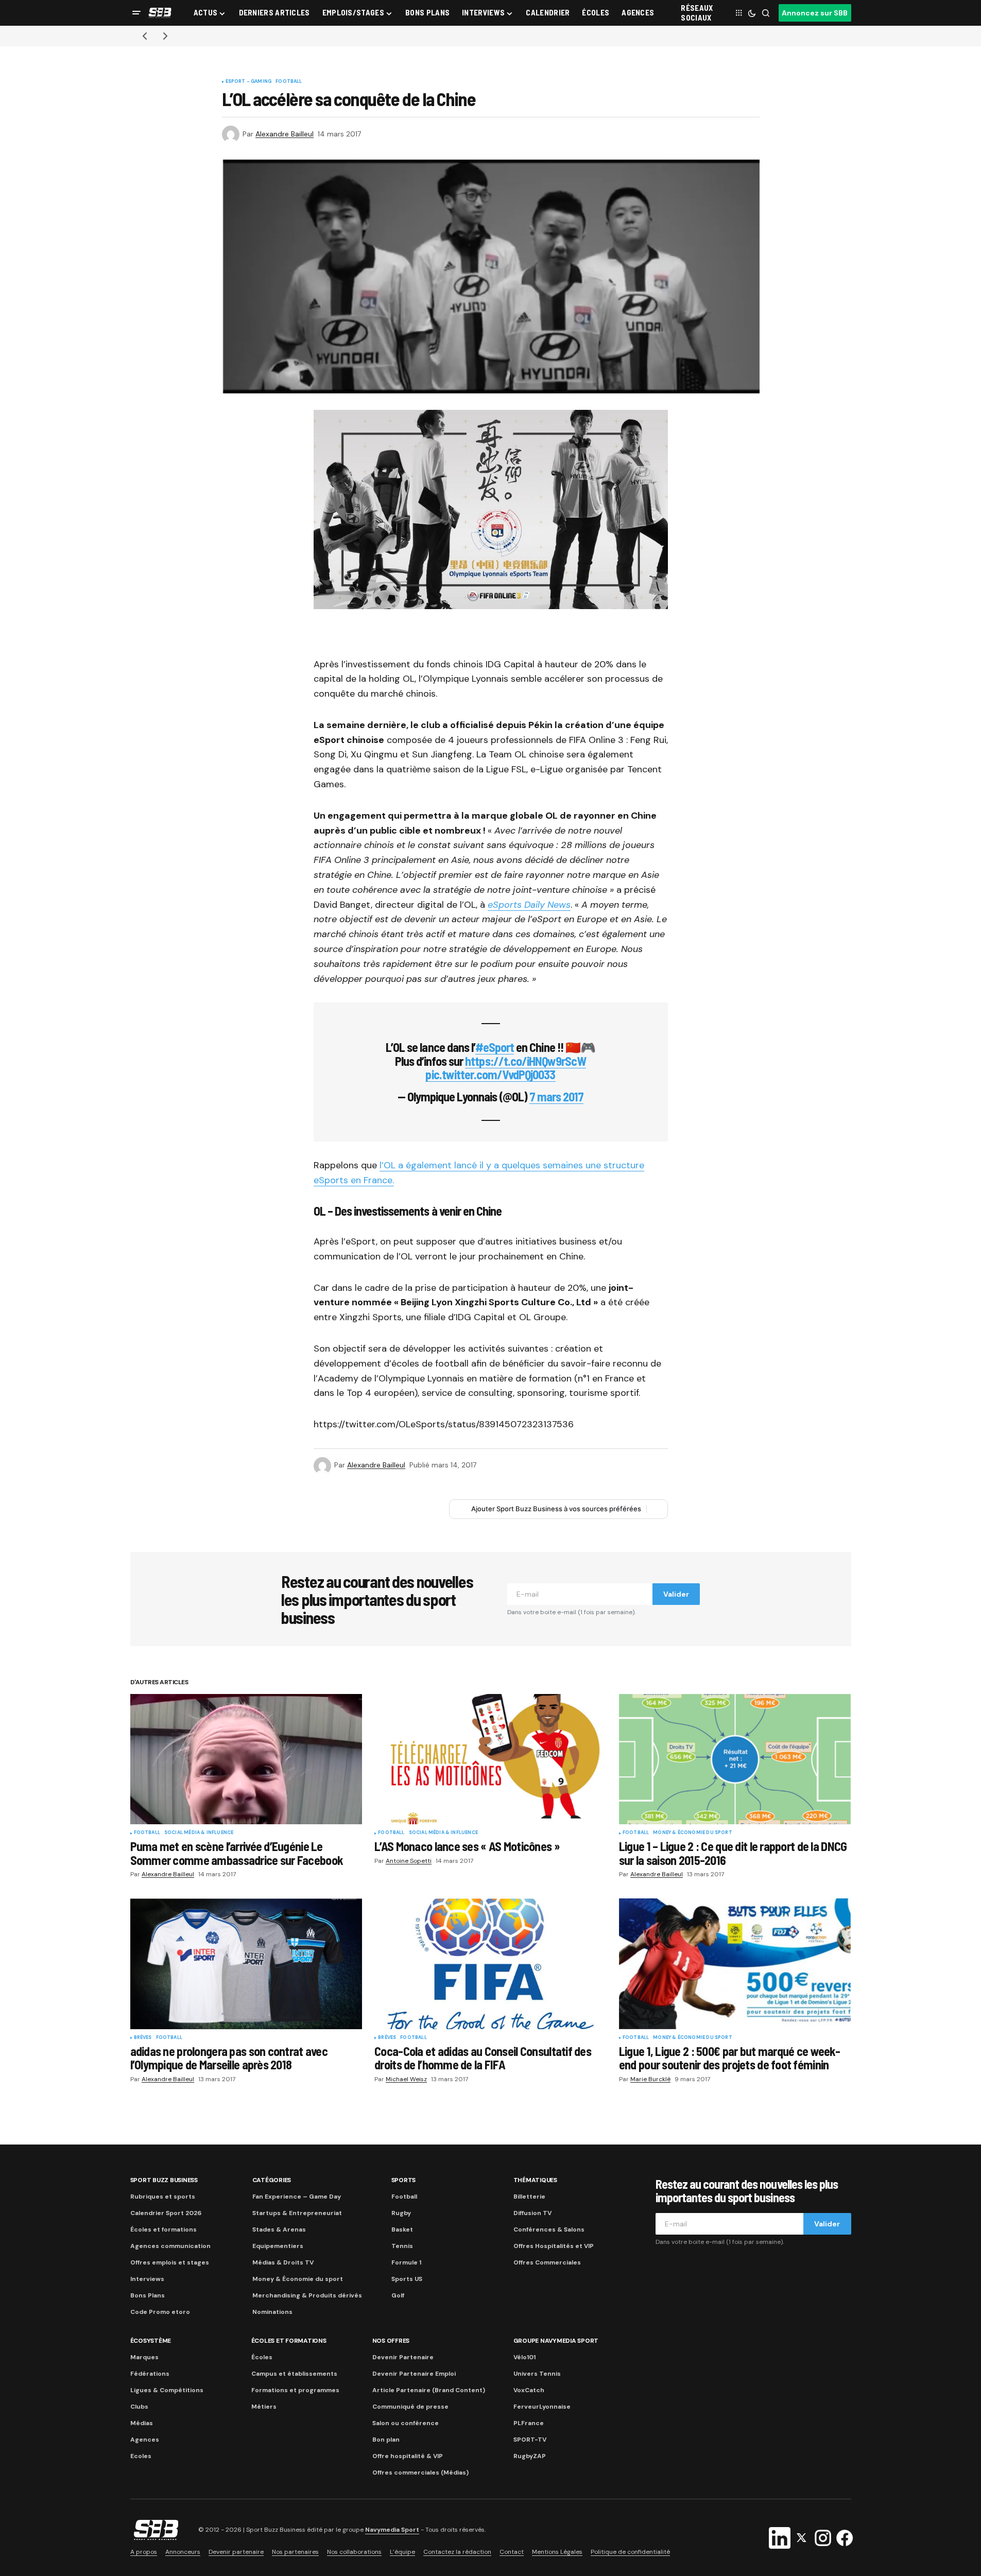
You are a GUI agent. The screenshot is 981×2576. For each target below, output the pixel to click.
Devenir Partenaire (403, 2357)
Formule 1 (406, 2262)
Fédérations (150, 2374)
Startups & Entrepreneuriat (297, 2213)
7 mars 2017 (556, 1096)
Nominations (272, 2312)
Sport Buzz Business (164, 2180)
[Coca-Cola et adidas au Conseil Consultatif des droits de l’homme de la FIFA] (490, 1964)
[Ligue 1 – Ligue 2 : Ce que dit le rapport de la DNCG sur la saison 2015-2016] (735, 1759)
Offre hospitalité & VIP (408, 2456)
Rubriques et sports (163, 2197)
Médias (142, 2423)
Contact (512, 2552)
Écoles (262, 2357)
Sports (404, 2180)
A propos (144, 2552)
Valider (676, 1594)
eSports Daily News (529, 905)
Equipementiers (278, 2246)
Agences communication (170, 2246)
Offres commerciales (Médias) (420, 2473)
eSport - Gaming (249, 82)
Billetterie (529, 2197)
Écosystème (151, 2341)
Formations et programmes (295, 2390)
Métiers (264, 2407)
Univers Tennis (537, 2374)
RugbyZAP (530, 2456)
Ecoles (141, 2456)
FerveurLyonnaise (542, 2407)
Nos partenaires (295, 2552)
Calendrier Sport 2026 (166, 2213)
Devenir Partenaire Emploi (414, 2374)
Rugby (401, 2213)
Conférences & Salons (549, 2229)
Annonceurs (183, 2552)
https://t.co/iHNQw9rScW (526, 1061)
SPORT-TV (530, 2440)
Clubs (139, 2407)
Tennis (402, 2246)
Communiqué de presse (410, 2407)
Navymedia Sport (392, 2530)
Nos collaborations (354, 2552)
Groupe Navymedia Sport (556, 2341)
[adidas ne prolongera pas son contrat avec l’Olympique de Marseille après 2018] (246, 1964)
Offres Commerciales (547, 2262)
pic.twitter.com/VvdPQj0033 (490, 1074)
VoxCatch (529, 2390)
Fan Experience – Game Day (297, 2197)
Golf (398, 2295)
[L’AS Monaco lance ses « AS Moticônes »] (490, 1759)
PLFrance (529, 2423)
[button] (136, 13)
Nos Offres (391, 2341)
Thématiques (535, 2180)
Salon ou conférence (406, 2423)
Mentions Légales (557, 2552)
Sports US (407, 2279)
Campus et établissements (294, 2374)
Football (289, 82)
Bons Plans (148, 2295)
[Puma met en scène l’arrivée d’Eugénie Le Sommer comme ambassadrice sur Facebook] (246, 1759)
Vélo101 (524, 2357)
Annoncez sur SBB (815, 13)
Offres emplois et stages (170, 2262)
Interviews (147, 2279)
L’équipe (402, 2552)
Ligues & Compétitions (167, 2390)
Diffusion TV (532, 2213)
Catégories (272, 2180)
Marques (144, 2357)
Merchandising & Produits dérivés (307, 2295)
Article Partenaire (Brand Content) (429, 2390)
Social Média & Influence (199, 1833)
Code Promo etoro (160, 2312)
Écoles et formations (163, 2229)
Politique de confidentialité (630, 2552)
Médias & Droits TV (283, 2262)
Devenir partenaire (236, 2552)
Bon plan (386, 2440)
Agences (145, 2440)
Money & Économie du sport (693, 1833)
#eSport (495, 1047)
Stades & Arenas (279, 2229)
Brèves (143, 2038)
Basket (402, 2229)
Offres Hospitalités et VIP (554, 2246)
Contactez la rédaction (457, 2552)
